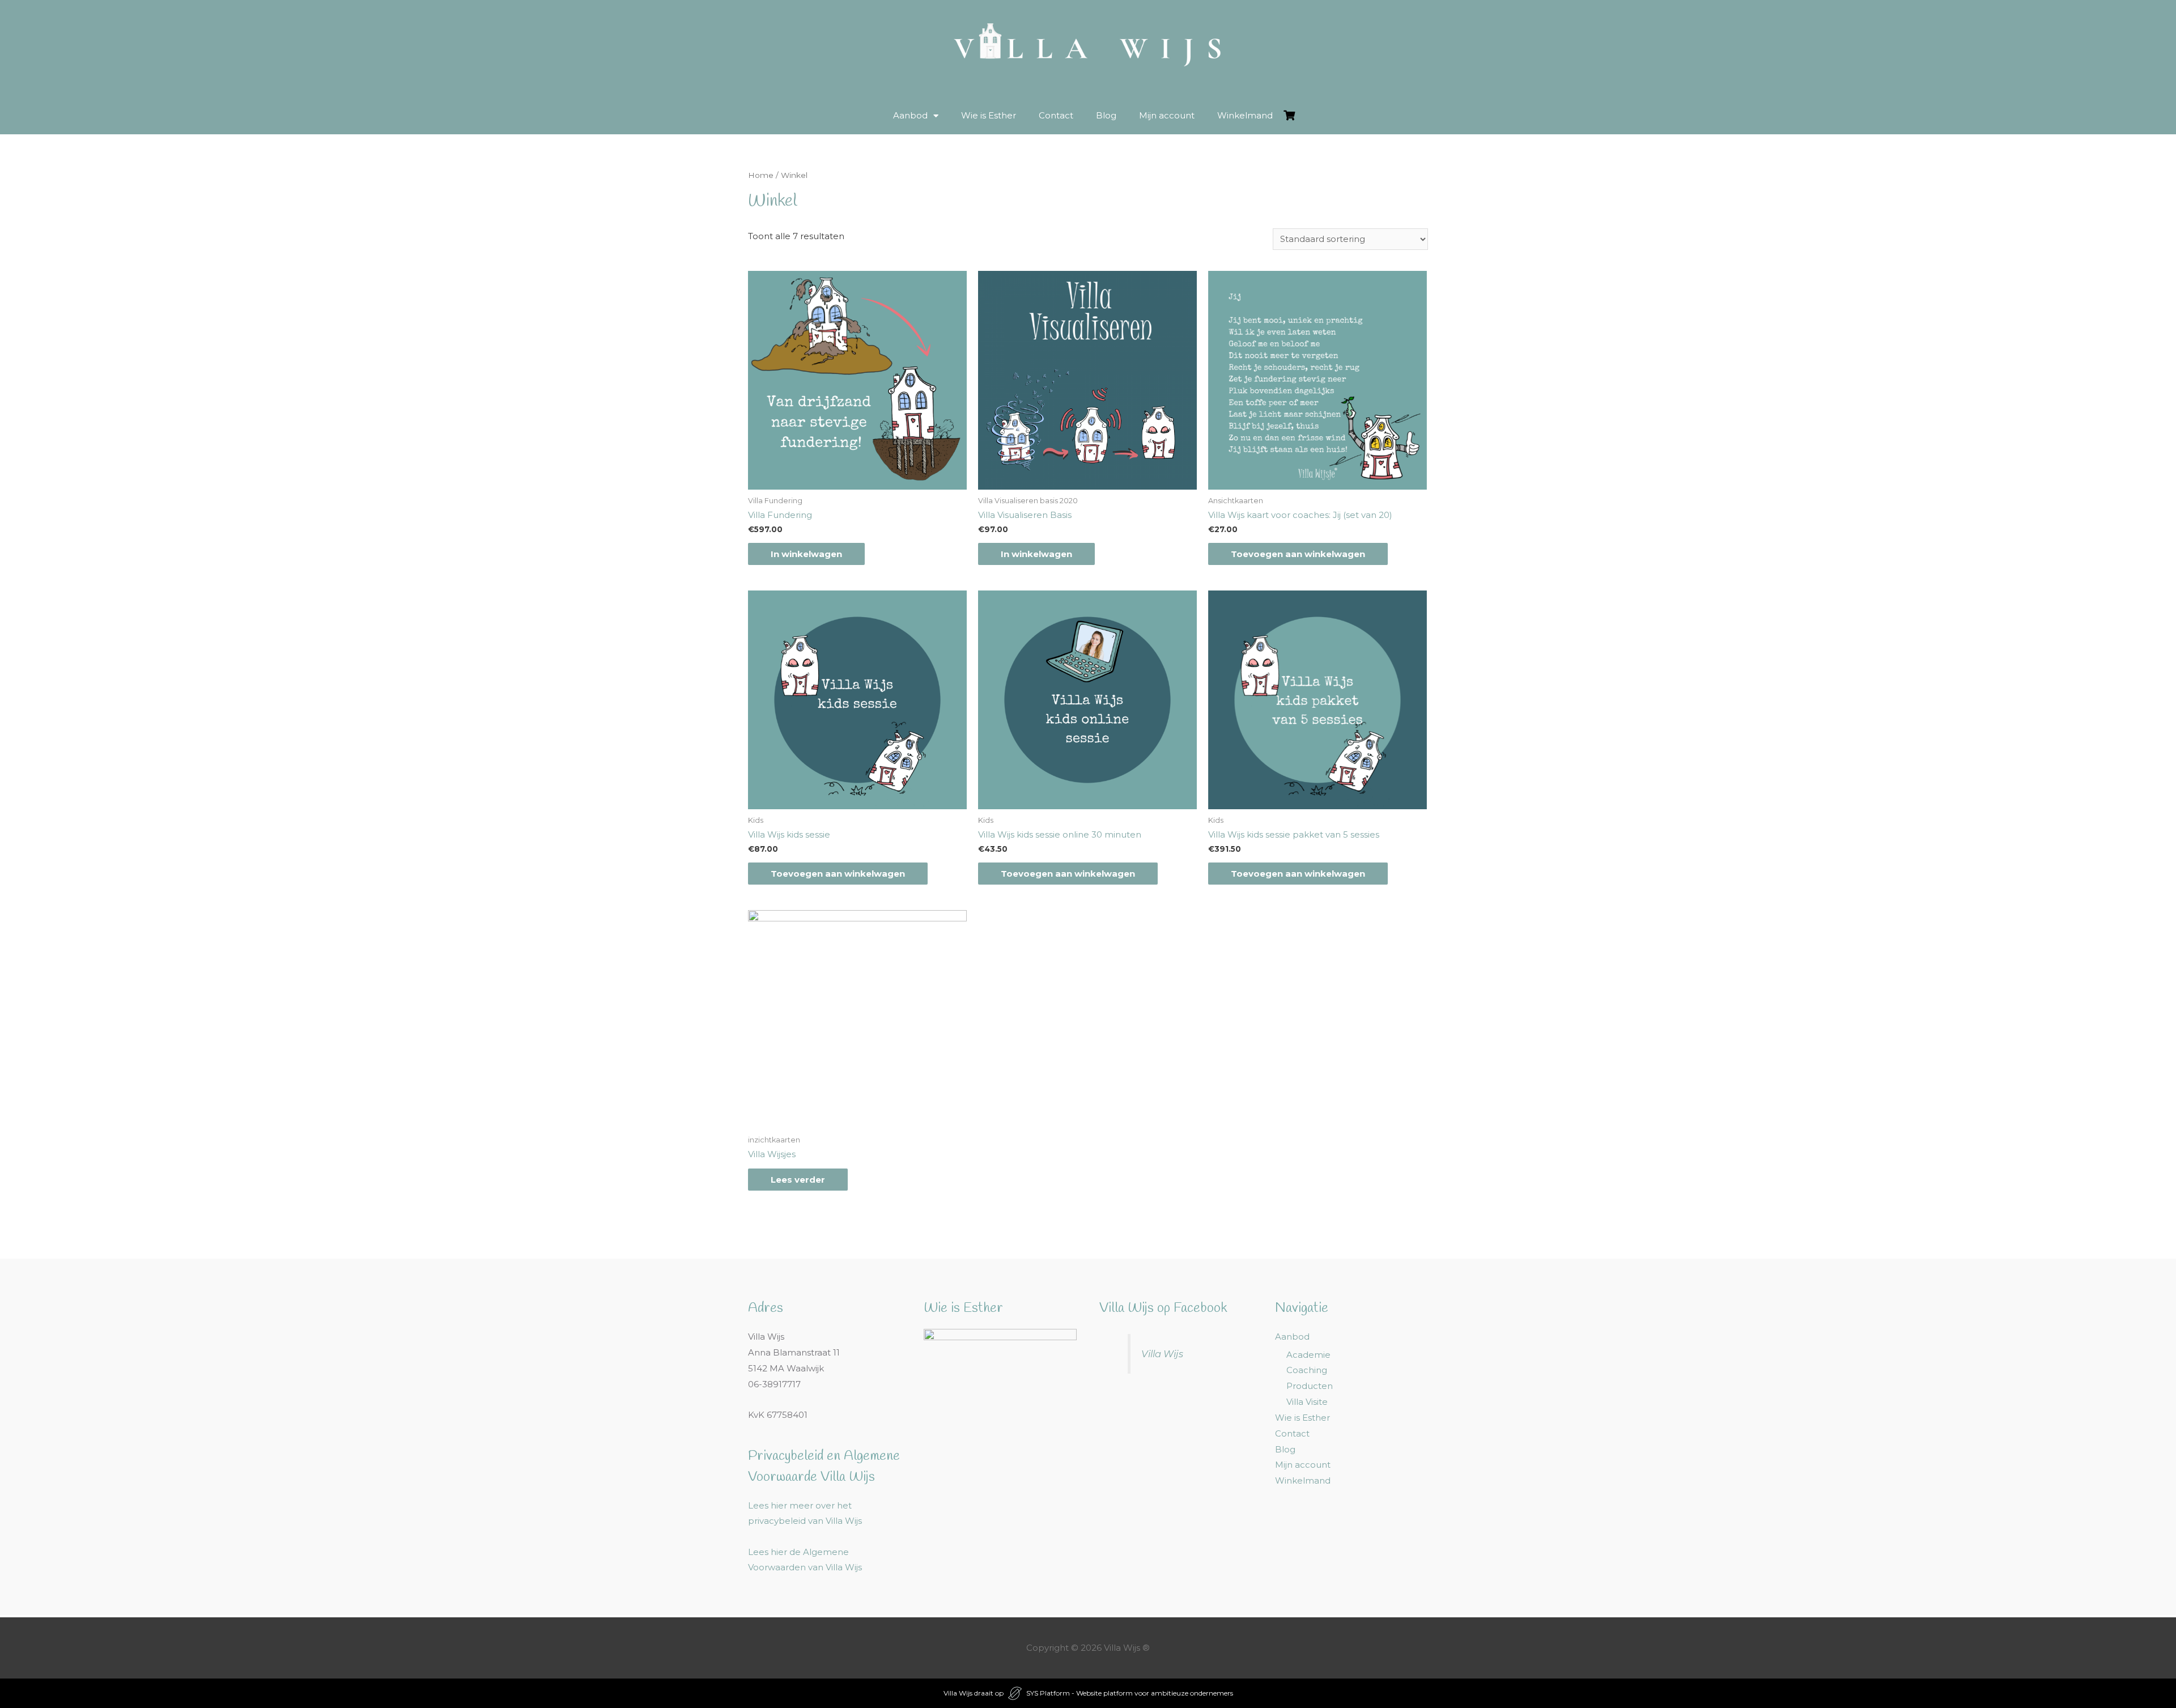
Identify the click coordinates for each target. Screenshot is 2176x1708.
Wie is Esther (989, 115)
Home (761, 175)
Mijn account (1167, 115)
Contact (1056, 115)
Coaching (1307, 1370)
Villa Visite (1307, 1402)
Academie (1308, 1355)
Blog (1106, 115)
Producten (1310, 1386)
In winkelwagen (806, 554)
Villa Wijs (1162, 1354)
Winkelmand (1245, 115)
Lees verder (798, 1180)
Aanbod (910, 115)
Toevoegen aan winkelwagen (1298, 554)
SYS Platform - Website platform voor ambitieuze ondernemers (1130, 1693)
